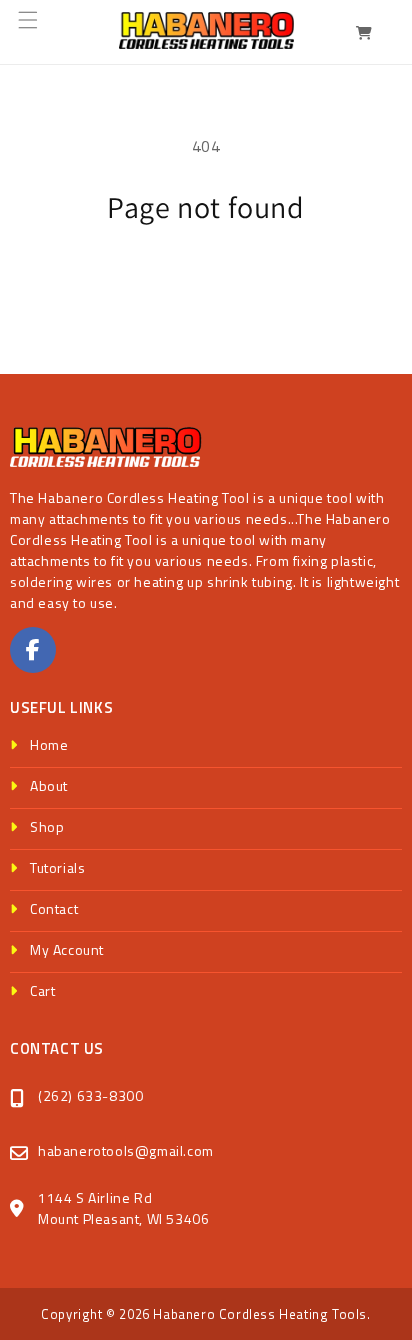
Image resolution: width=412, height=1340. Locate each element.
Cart (42, 990)
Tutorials (57, 867)
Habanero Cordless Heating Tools (260, 1314)
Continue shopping (206, 280)
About (49, 785)
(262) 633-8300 (90, 1095)
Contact (54, 908)
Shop (47, 826)
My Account (67, 949)
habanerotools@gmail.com (126, 1150)
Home (49, 744)
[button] (40, 32)
